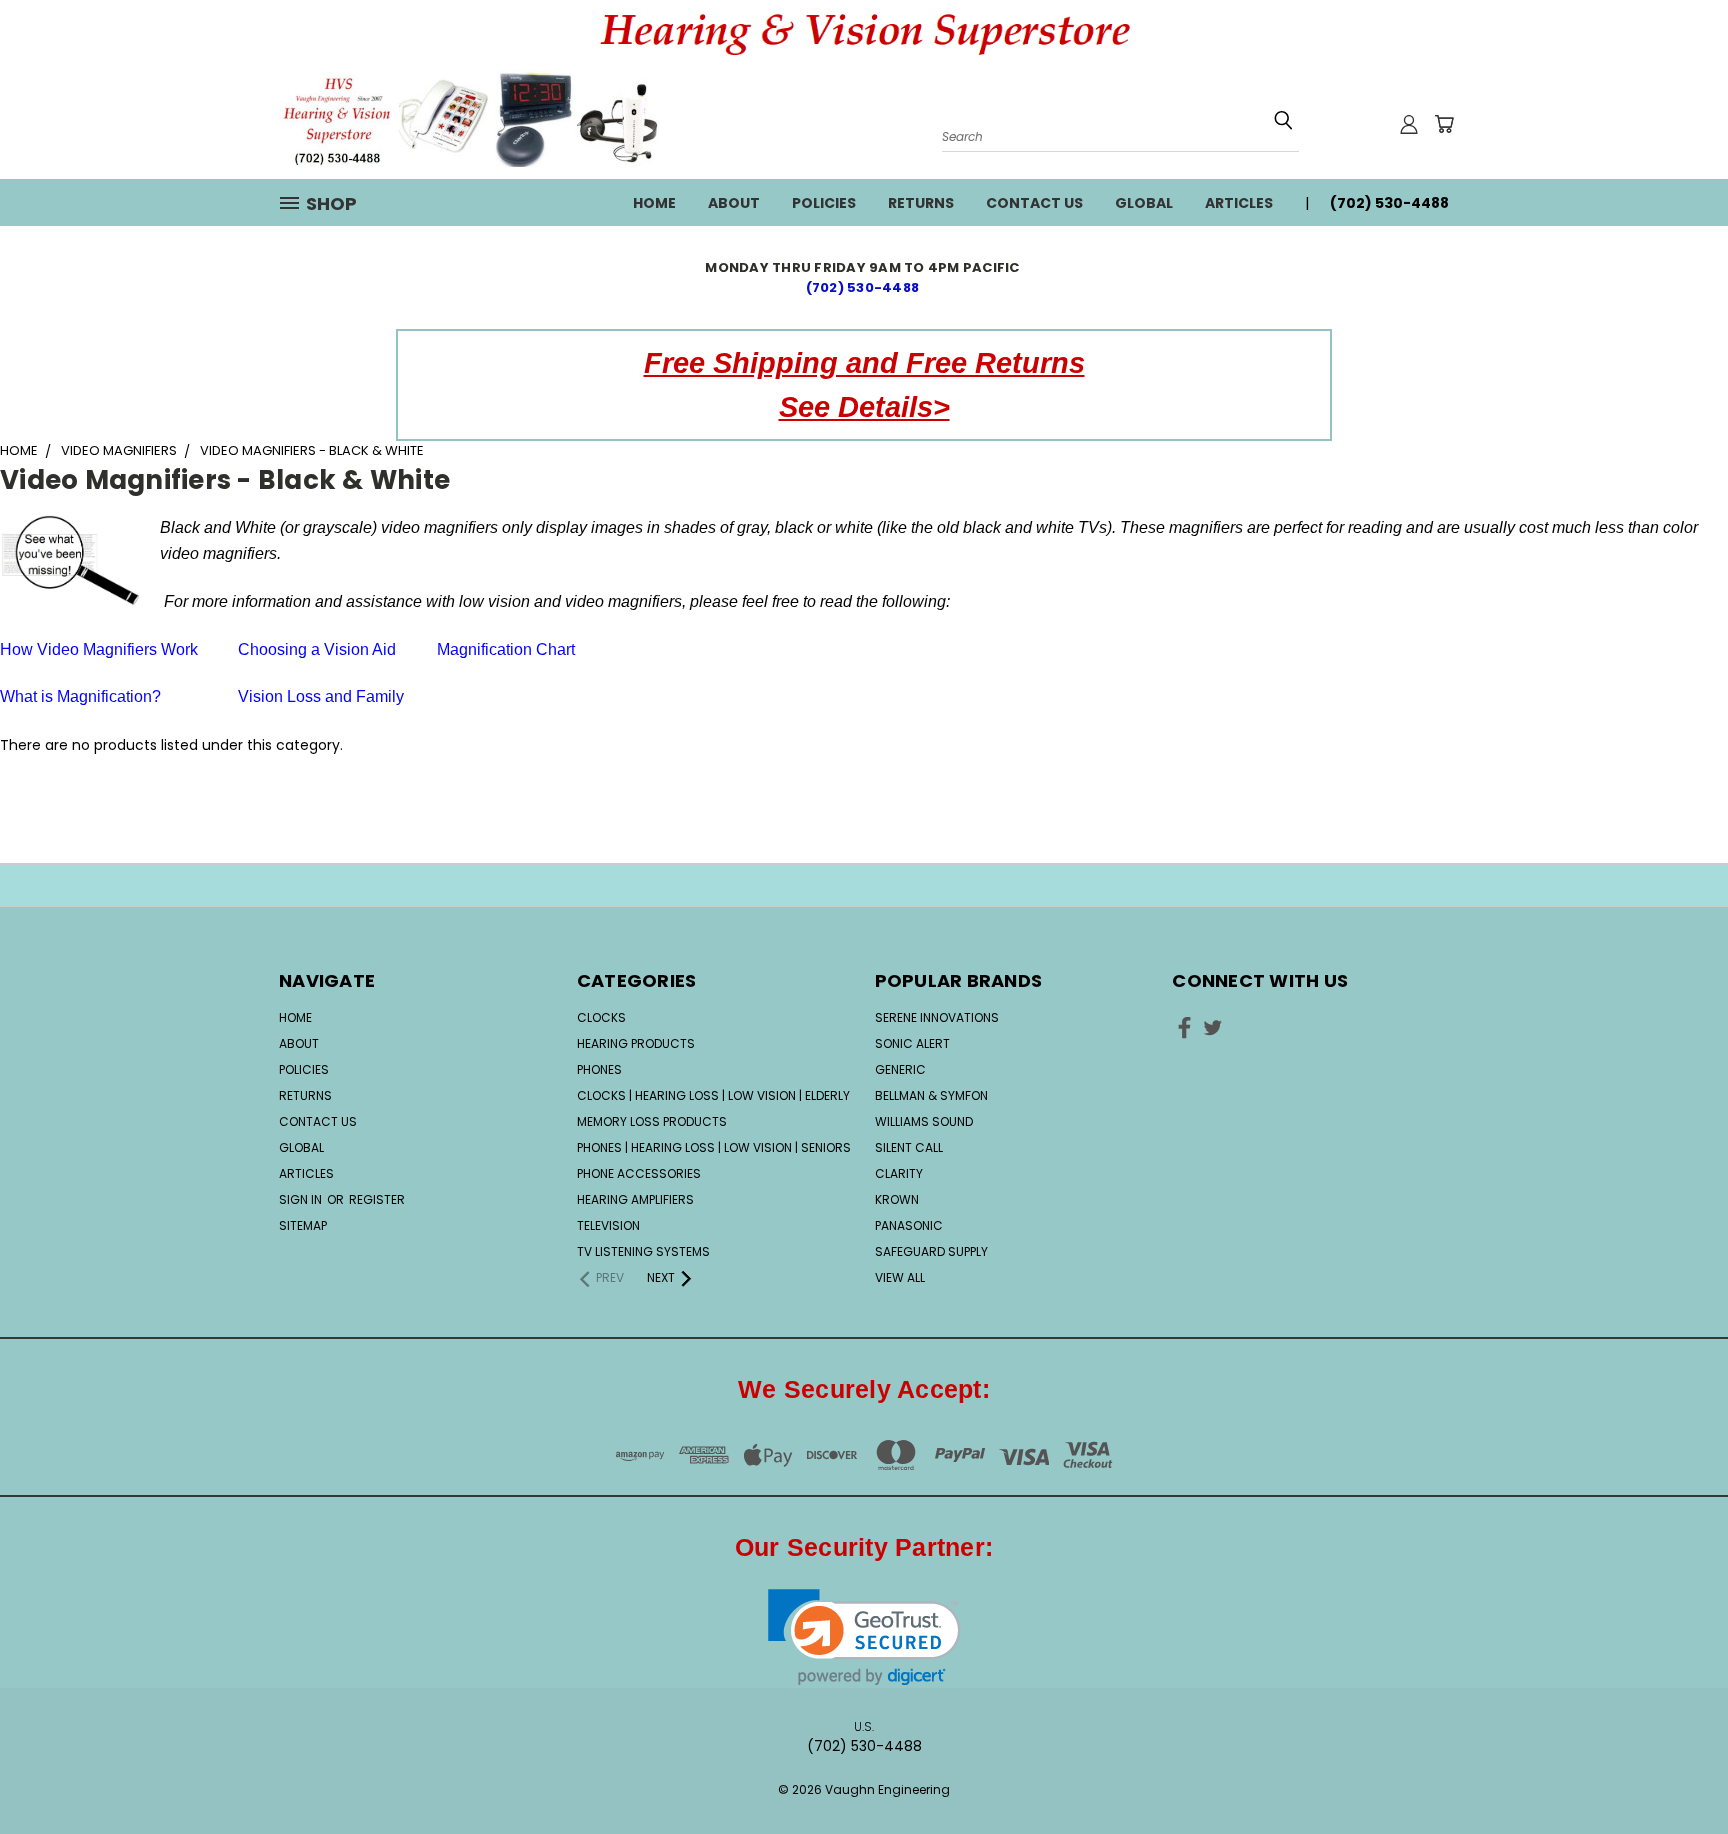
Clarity (899, 1173)
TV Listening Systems (643, 1251)
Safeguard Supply (931, 1251)
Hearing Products (636, 1043)
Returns (921, 203)
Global (1144, 203)
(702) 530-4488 (864, 287)
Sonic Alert (912, 1043)
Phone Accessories (639, 1173)
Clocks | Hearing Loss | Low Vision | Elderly (713, 1095)
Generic (900, 1069)
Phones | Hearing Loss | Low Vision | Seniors (714, 1147)
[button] (864, 1637)
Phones (599, 1069)
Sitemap (303, 1225)
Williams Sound (924, 1121)
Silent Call (909, 1147)
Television (608, 1225)
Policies (824, 203)
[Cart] (1444, 124)
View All (900, 1277)
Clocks (601, 1017)
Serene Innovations (937, 1017)
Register (377, 1199)
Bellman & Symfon (931, 1095)
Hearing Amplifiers (635, 1199)
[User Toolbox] (1409, 124)
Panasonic (909, 1225)
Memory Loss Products (652, 1121)
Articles (1239, 203)
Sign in (302, 1199)
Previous (1675, 1756)
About (734, 203)
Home (654, 203)
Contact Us (1034, 203)
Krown (897, 1199)
